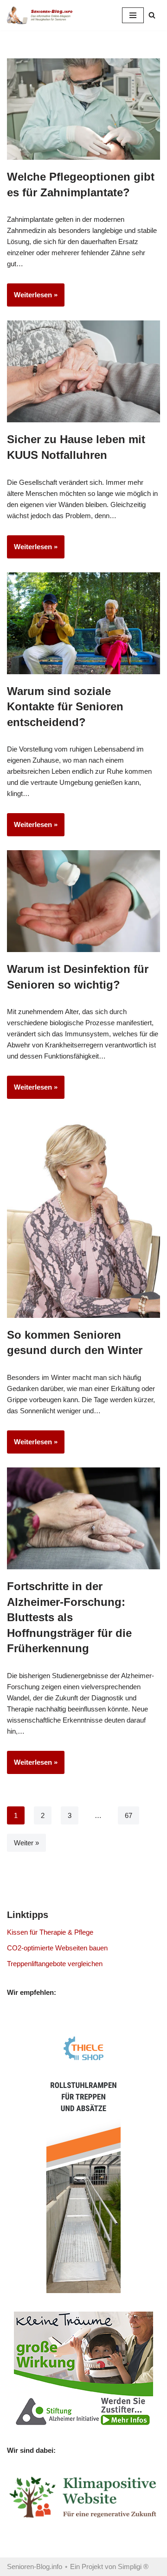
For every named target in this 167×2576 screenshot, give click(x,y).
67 (128, 1815)
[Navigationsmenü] (133, 15)
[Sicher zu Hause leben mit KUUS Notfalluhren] (83, 371)
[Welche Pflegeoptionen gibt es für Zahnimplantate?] (83, 109)
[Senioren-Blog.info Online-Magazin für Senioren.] (42, 15)
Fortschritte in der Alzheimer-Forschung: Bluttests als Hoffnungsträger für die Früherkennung (69, 1617)
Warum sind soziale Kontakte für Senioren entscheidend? (65, 707)
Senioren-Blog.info (35, 2567)
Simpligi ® (133, 2567)
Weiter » (26, 1843)
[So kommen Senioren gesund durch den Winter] (83, 1216)
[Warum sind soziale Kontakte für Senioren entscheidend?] (83, 623)
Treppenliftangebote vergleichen (55, 1964)
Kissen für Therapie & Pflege (50, 1932)
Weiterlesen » (32, 298)
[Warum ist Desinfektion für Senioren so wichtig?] (83, 901)
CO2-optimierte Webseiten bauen (57, 1948)
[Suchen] (152, 15)
